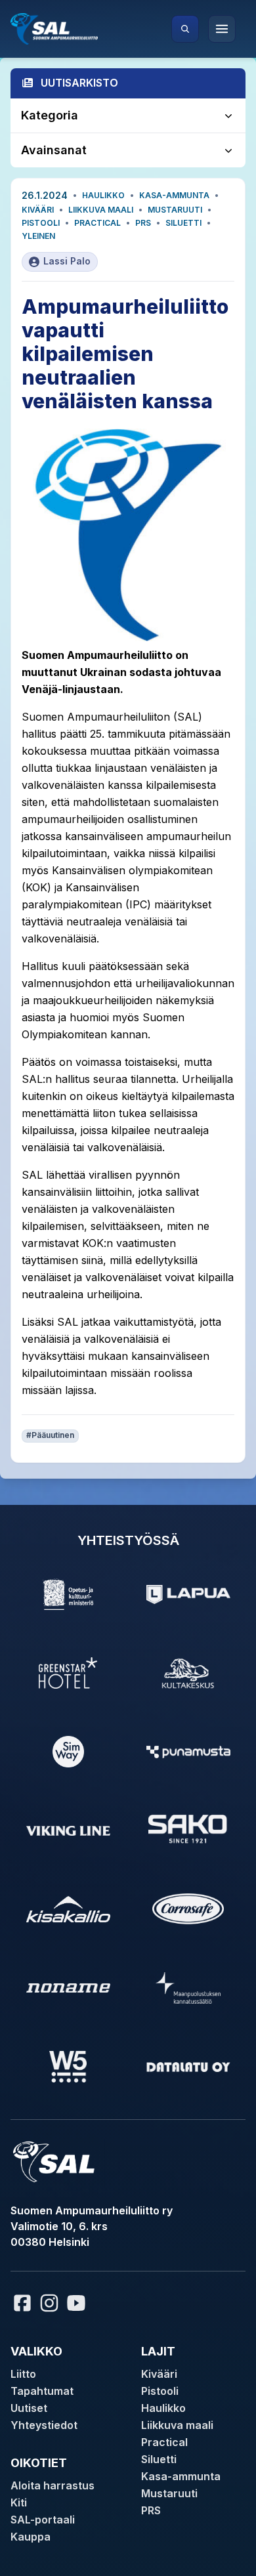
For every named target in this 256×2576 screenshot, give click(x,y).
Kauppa (31, 2537)
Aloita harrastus (53, 2485)
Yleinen (38, 236)
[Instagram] (49, 2303)
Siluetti (183, 223)
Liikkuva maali (101, 210)
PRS (143, 223)
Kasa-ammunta (174, 195)
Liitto (23, 2374)
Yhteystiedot (44, 2425)
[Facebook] (22, 2303)
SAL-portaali (43, 2520)
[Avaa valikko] (222, 29)
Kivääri (38, 210)
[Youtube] (78, 2303)
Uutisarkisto (79, 83)
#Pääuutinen (50, 1435)
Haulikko (103, 195)
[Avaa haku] (185, 29)
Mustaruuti (175, 210)
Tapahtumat (42, 2391)
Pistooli (41, 223)
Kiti (19, 2502)
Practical (97, 223)
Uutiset (29, 2408)
